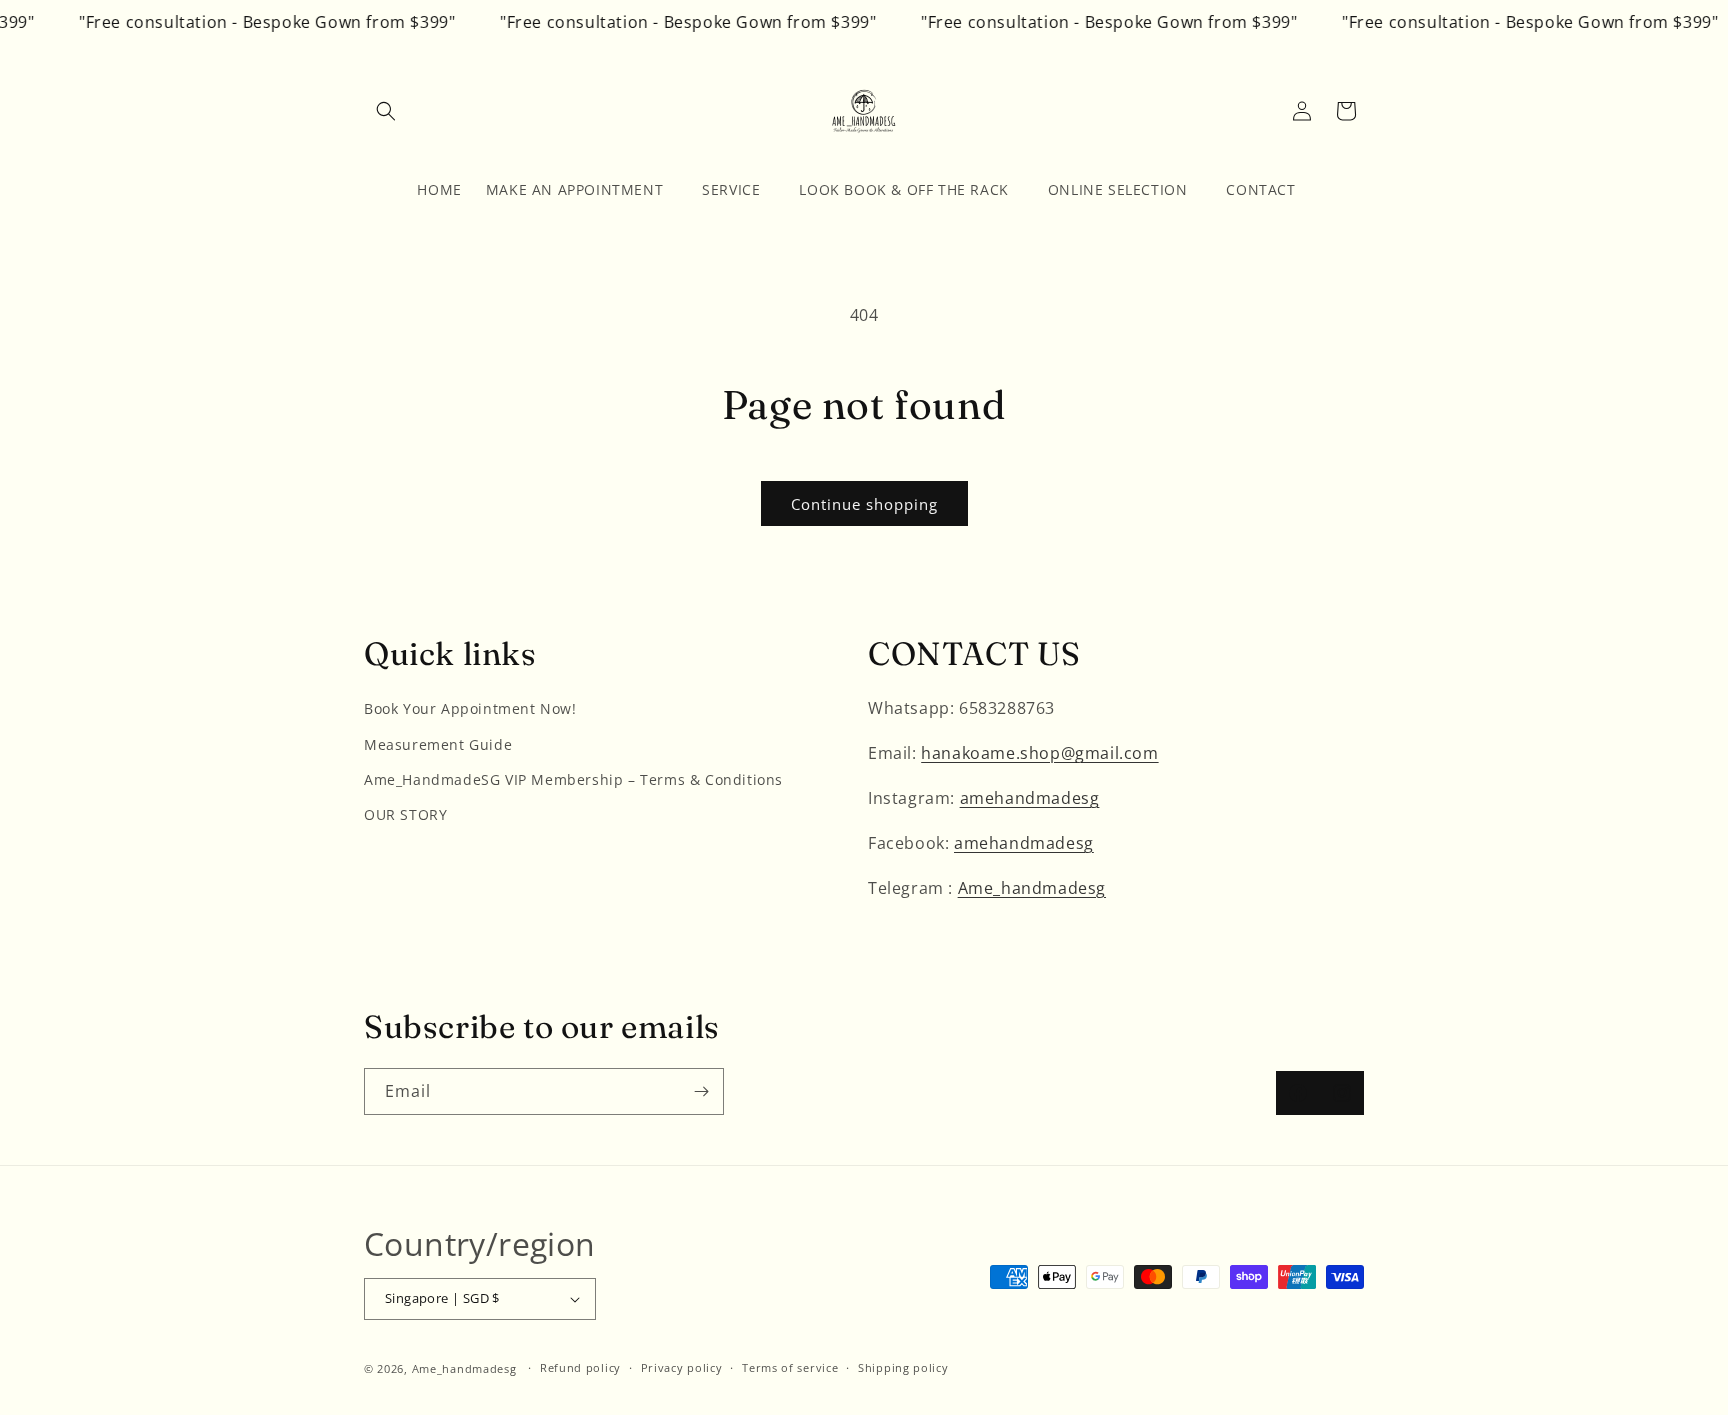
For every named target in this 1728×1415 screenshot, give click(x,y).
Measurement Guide (438, 744)
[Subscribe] (701, 1091)
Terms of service (790, 1367)
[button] (386, 111)
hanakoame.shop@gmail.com (1039, 753)
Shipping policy (903, 1367)
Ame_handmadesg (1032, 888)
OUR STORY (405, 814)
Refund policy (580, 1367)
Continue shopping (864, 504)
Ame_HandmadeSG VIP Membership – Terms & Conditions (573, 779)
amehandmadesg (1030, 798)
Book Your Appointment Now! (470, 708)
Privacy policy (682, 1367)
